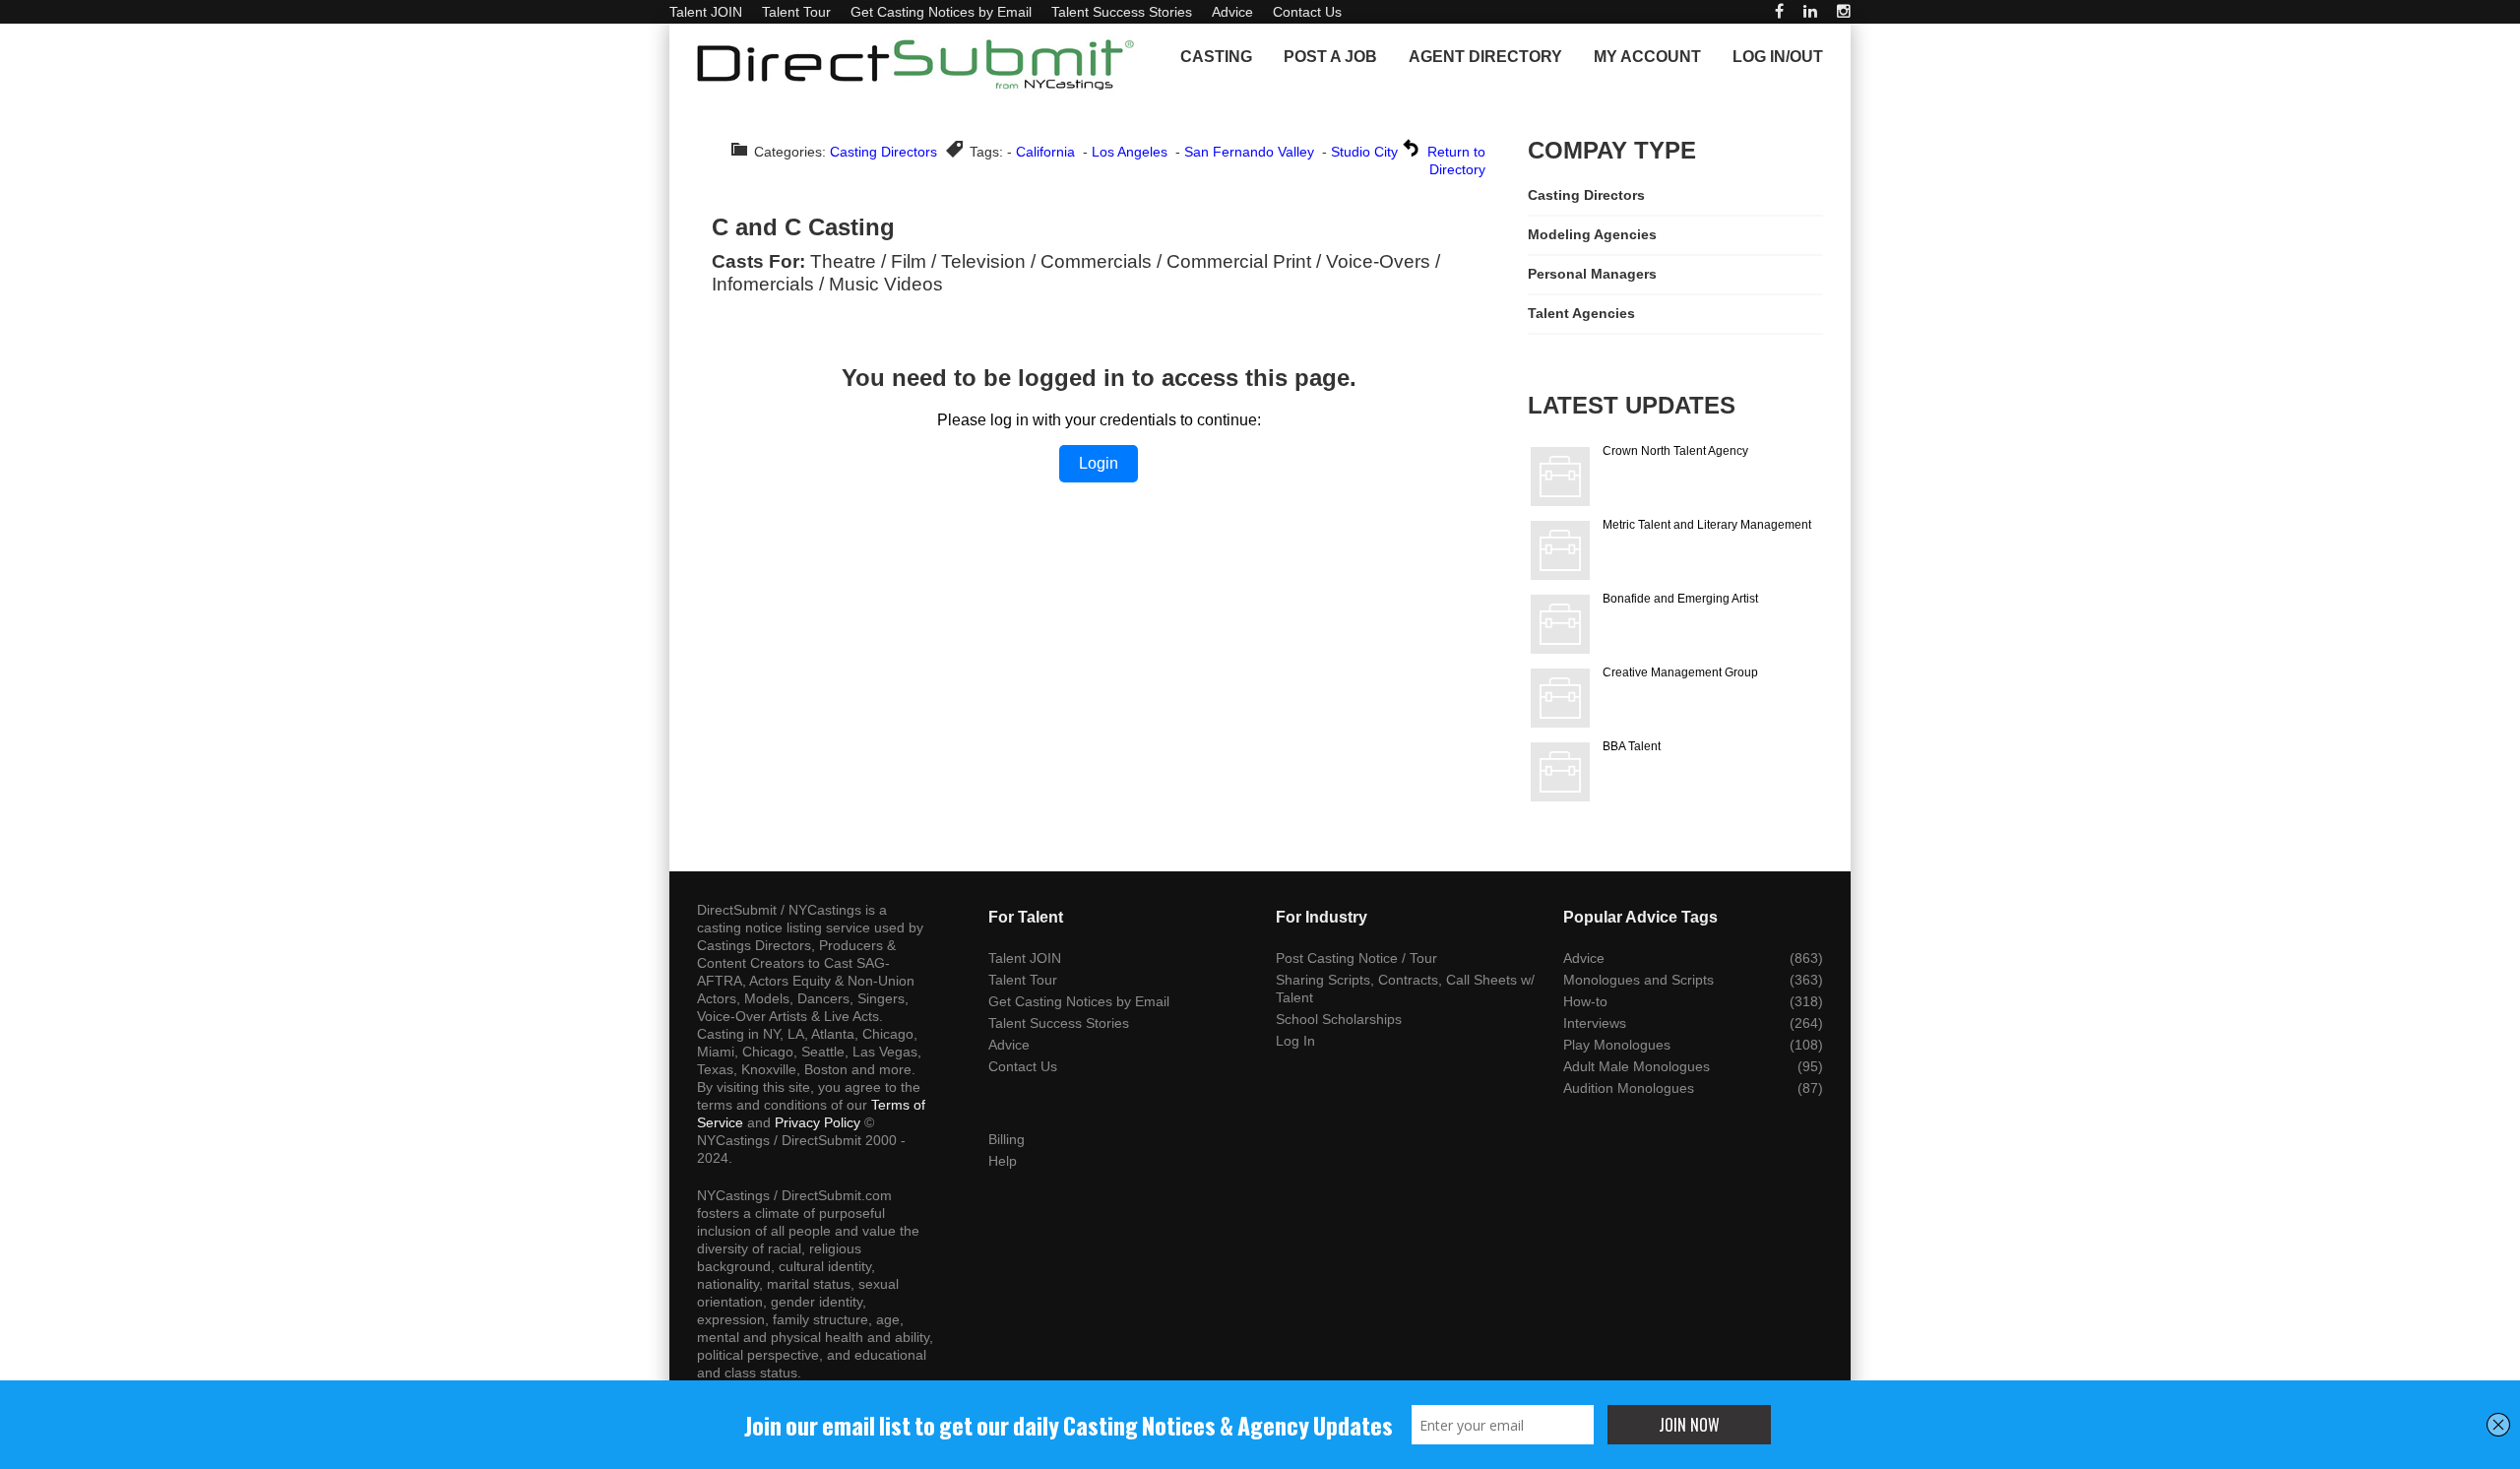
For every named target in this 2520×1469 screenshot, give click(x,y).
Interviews (1595, 1023)
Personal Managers (1592, 274)
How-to (1585, 1001)
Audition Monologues (1629, 1088)
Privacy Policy (818, 1122)
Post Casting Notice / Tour (1356, 958)
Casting (1216, 57)
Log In (1295, 1041)
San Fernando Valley (1249, 152)
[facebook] (1779, 11)
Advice (1232, 12)
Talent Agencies (1581, 313)
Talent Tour (796, 12)
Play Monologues (1617, 1045)
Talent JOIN (706, 12)
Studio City (1364, 152)
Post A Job (1330, 57)
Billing (1007, 1139)
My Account (1647, 57)
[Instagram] (1844, 11)
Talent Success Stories (1122, 12)
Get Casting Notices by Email (941, 12)
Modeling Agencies (1592, 234)
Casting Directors (883, 152)
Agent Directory (1485, 57)
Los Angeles (1130, 152)
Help (1003, 1161)
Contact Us (1307, 12)
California (1045, 152)
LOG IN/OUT (1778, 57)
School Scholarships (1339, 1019)
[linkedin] (1810, 11)
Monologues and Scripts (1638, 980)
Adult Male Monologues (1637, 1066)
